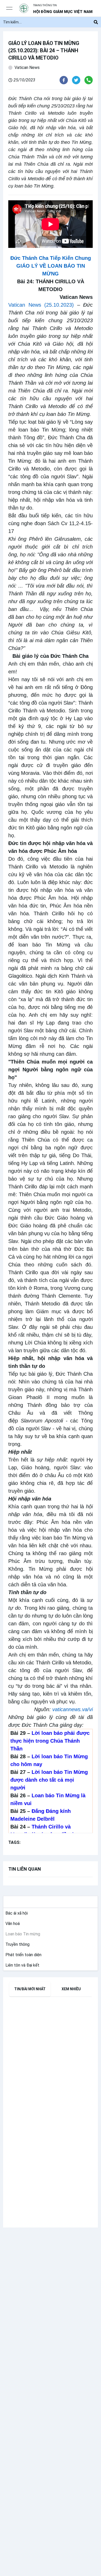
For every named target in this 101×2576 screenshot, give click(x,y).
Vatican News (27, 67)
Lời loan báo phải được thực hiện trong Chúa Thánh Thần (50, 1741)
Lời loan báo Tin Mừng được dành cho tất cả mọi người (49, 1780)
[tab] (30, 1989)
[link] (16, 1913)
